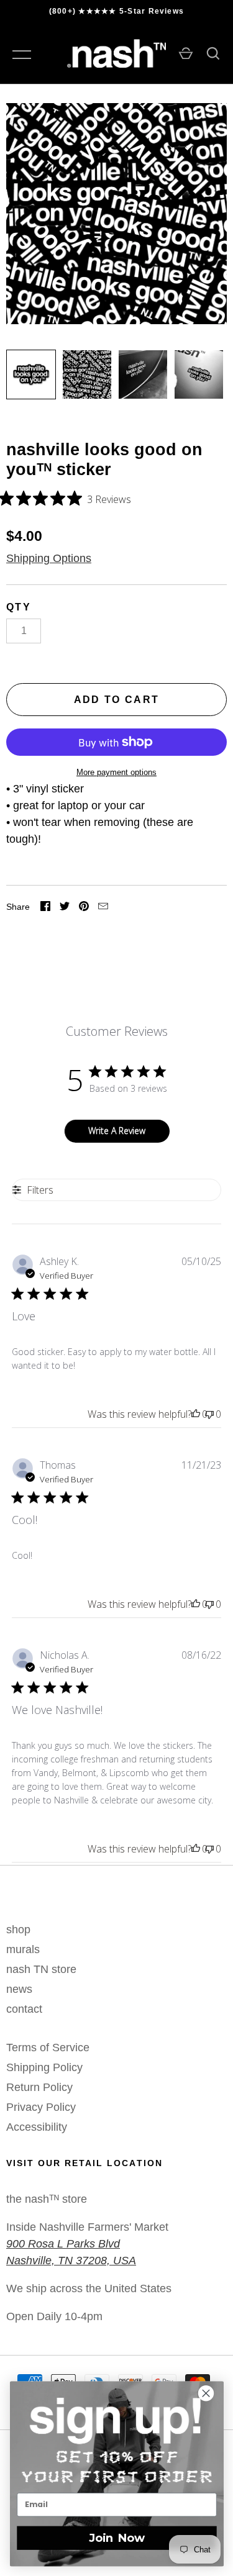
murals (23, 1949)
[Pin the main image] (84, 908)
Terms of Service (48, 2048)
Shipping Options (49, 558)
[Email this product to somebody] (103, 908)
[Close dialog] (212, 2393)
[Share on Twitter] (65, 908)
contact (24, 2009)
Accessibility (37, 2127)
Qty (19, 607)
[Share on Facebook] (45, 908)
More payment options (116, 772)
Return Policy (39, 2087)
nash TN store (41, 1969)
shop (18, 1930)
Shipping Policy (44, 2067)
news (19, 1989)
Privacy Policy (41, 2107)
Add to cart (117, 700)
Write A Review (117, 1131)
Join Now (116, 2537)
